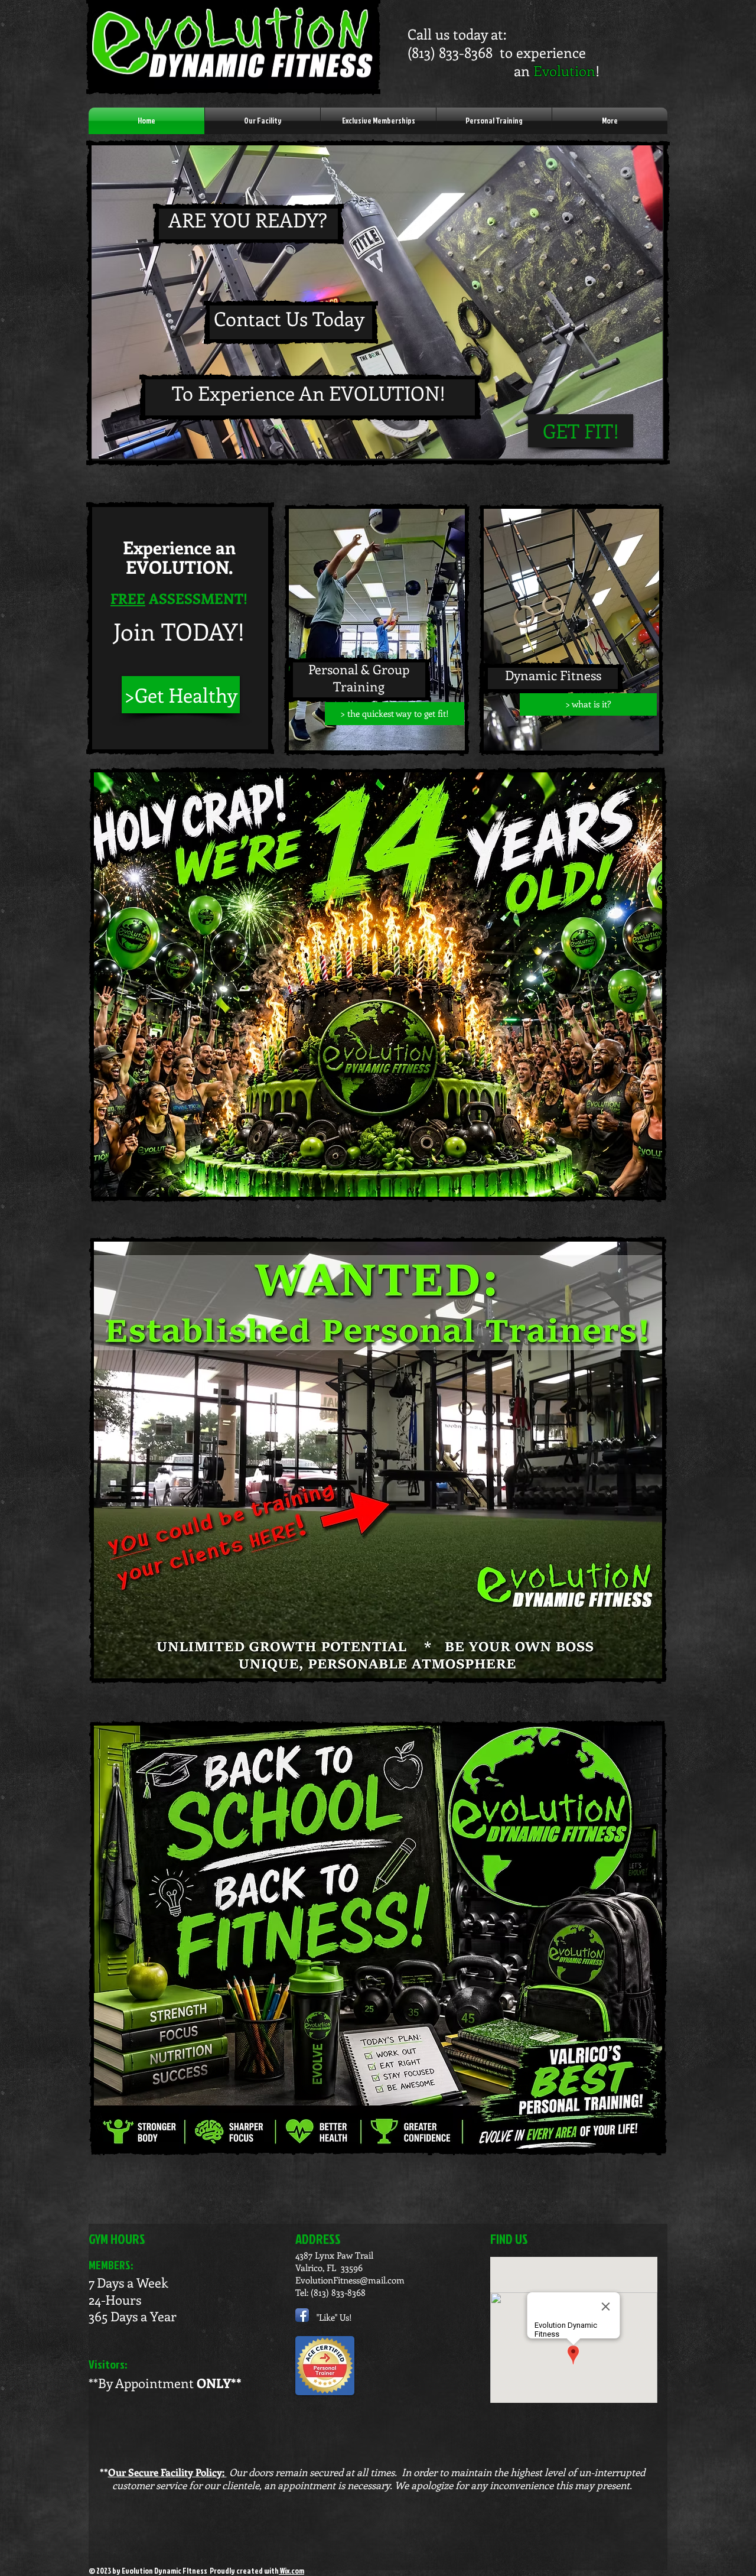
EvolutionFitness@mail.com (350, 2280)
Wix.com (291, 2571)
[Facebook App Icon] (302, 2315)
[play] (634, 448)
